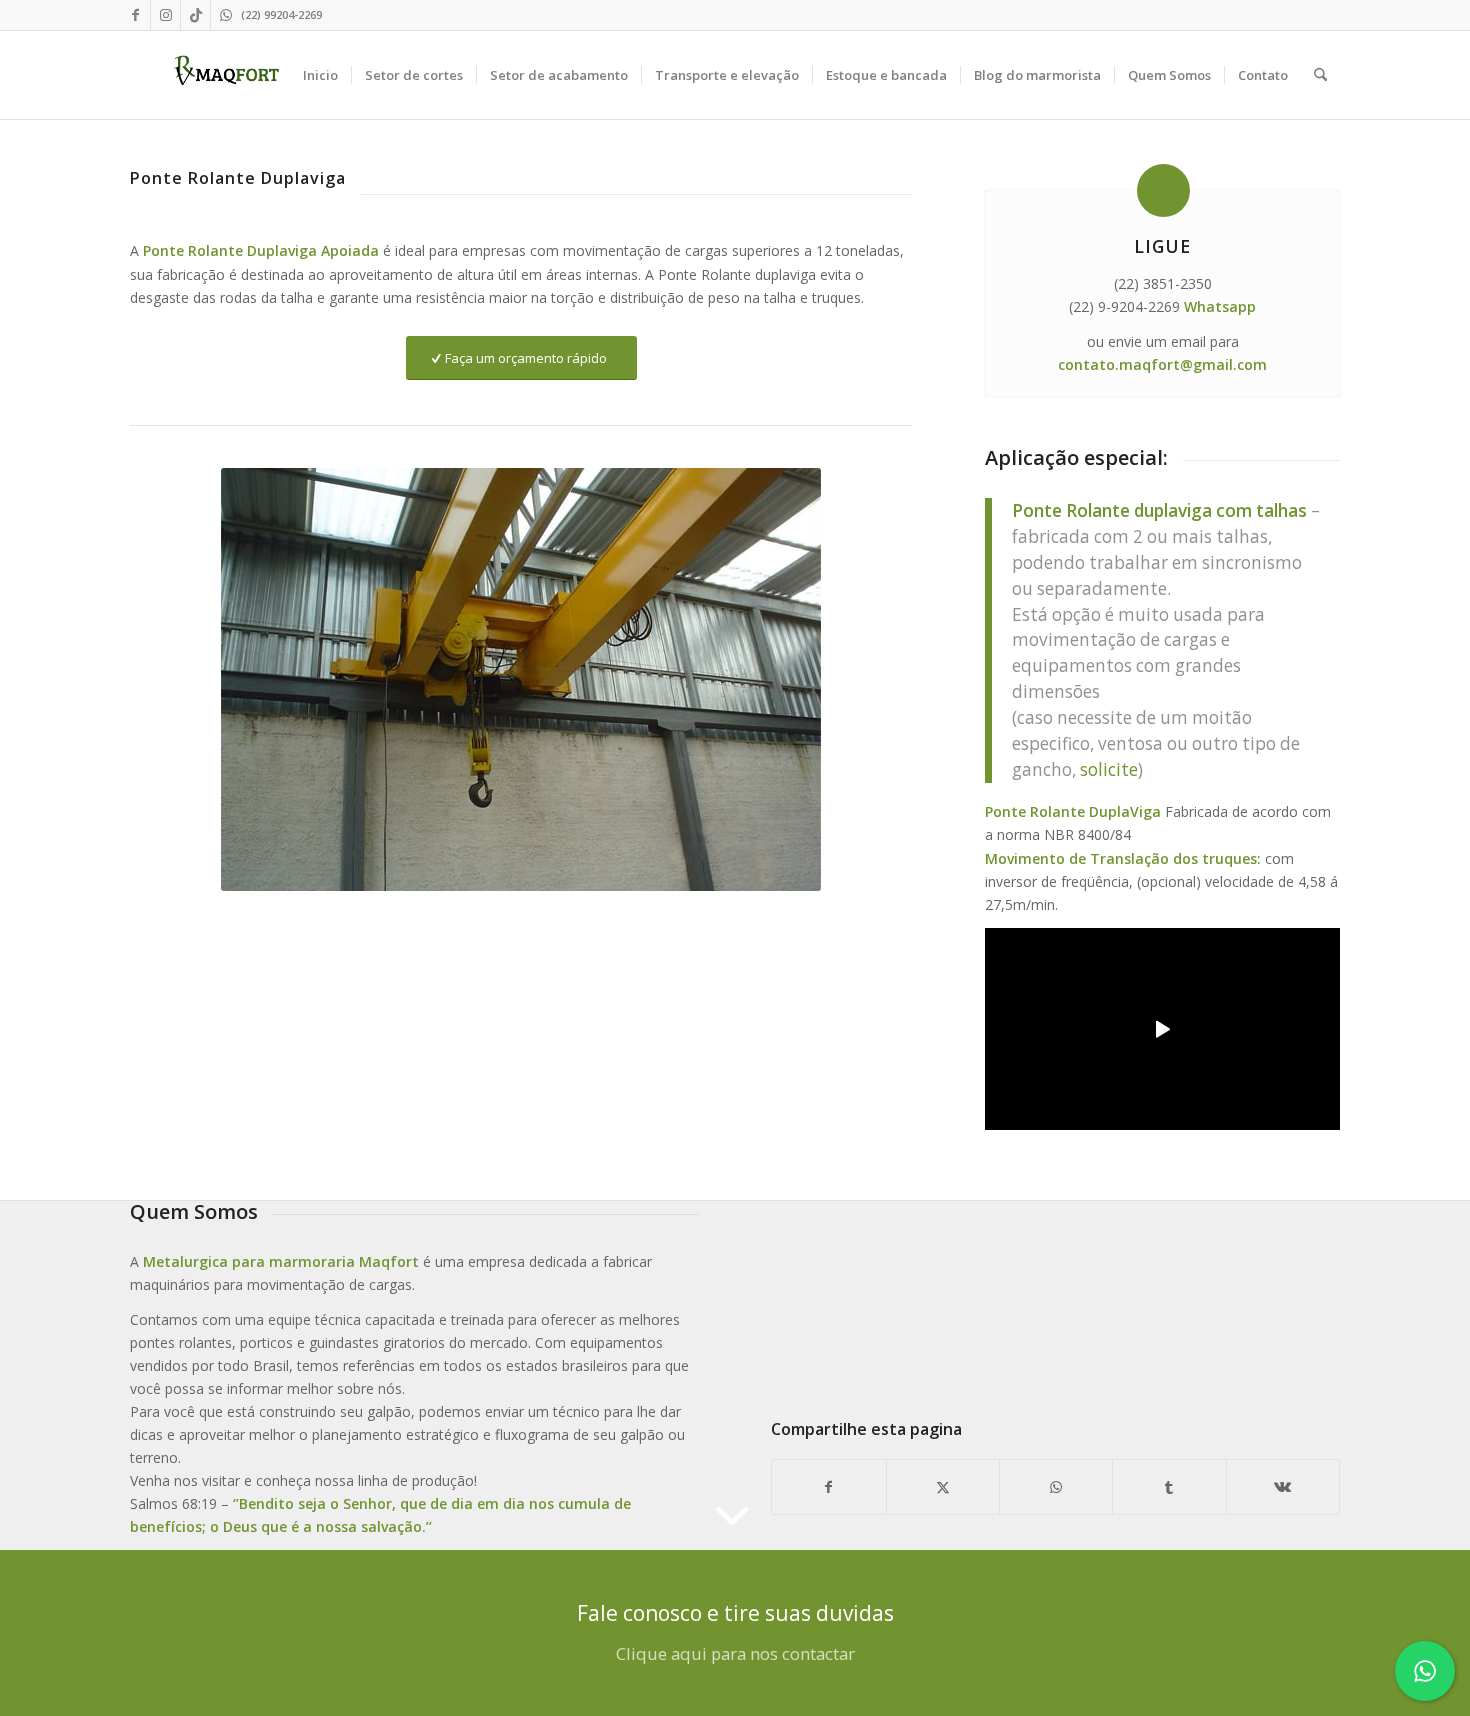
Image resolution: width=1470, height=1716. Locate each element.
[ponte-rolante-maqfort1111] (1056, 1291)
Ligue (1162, 246)
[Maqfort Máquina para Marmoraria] (227, 75)
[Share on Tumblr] (1169, 1487)
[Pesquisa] (1320, 75)
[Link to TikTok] (195, 15)
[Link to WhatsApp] (226, 15)
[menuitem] (320, 75)
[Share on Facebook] (828, 1487)
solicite (1109, 769)
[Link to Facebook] (135, 15)
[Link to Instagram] (165, 15)
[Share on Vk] (1283, 1487)
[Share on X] (943, 1487)
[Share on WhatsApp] (1056, 1487)
